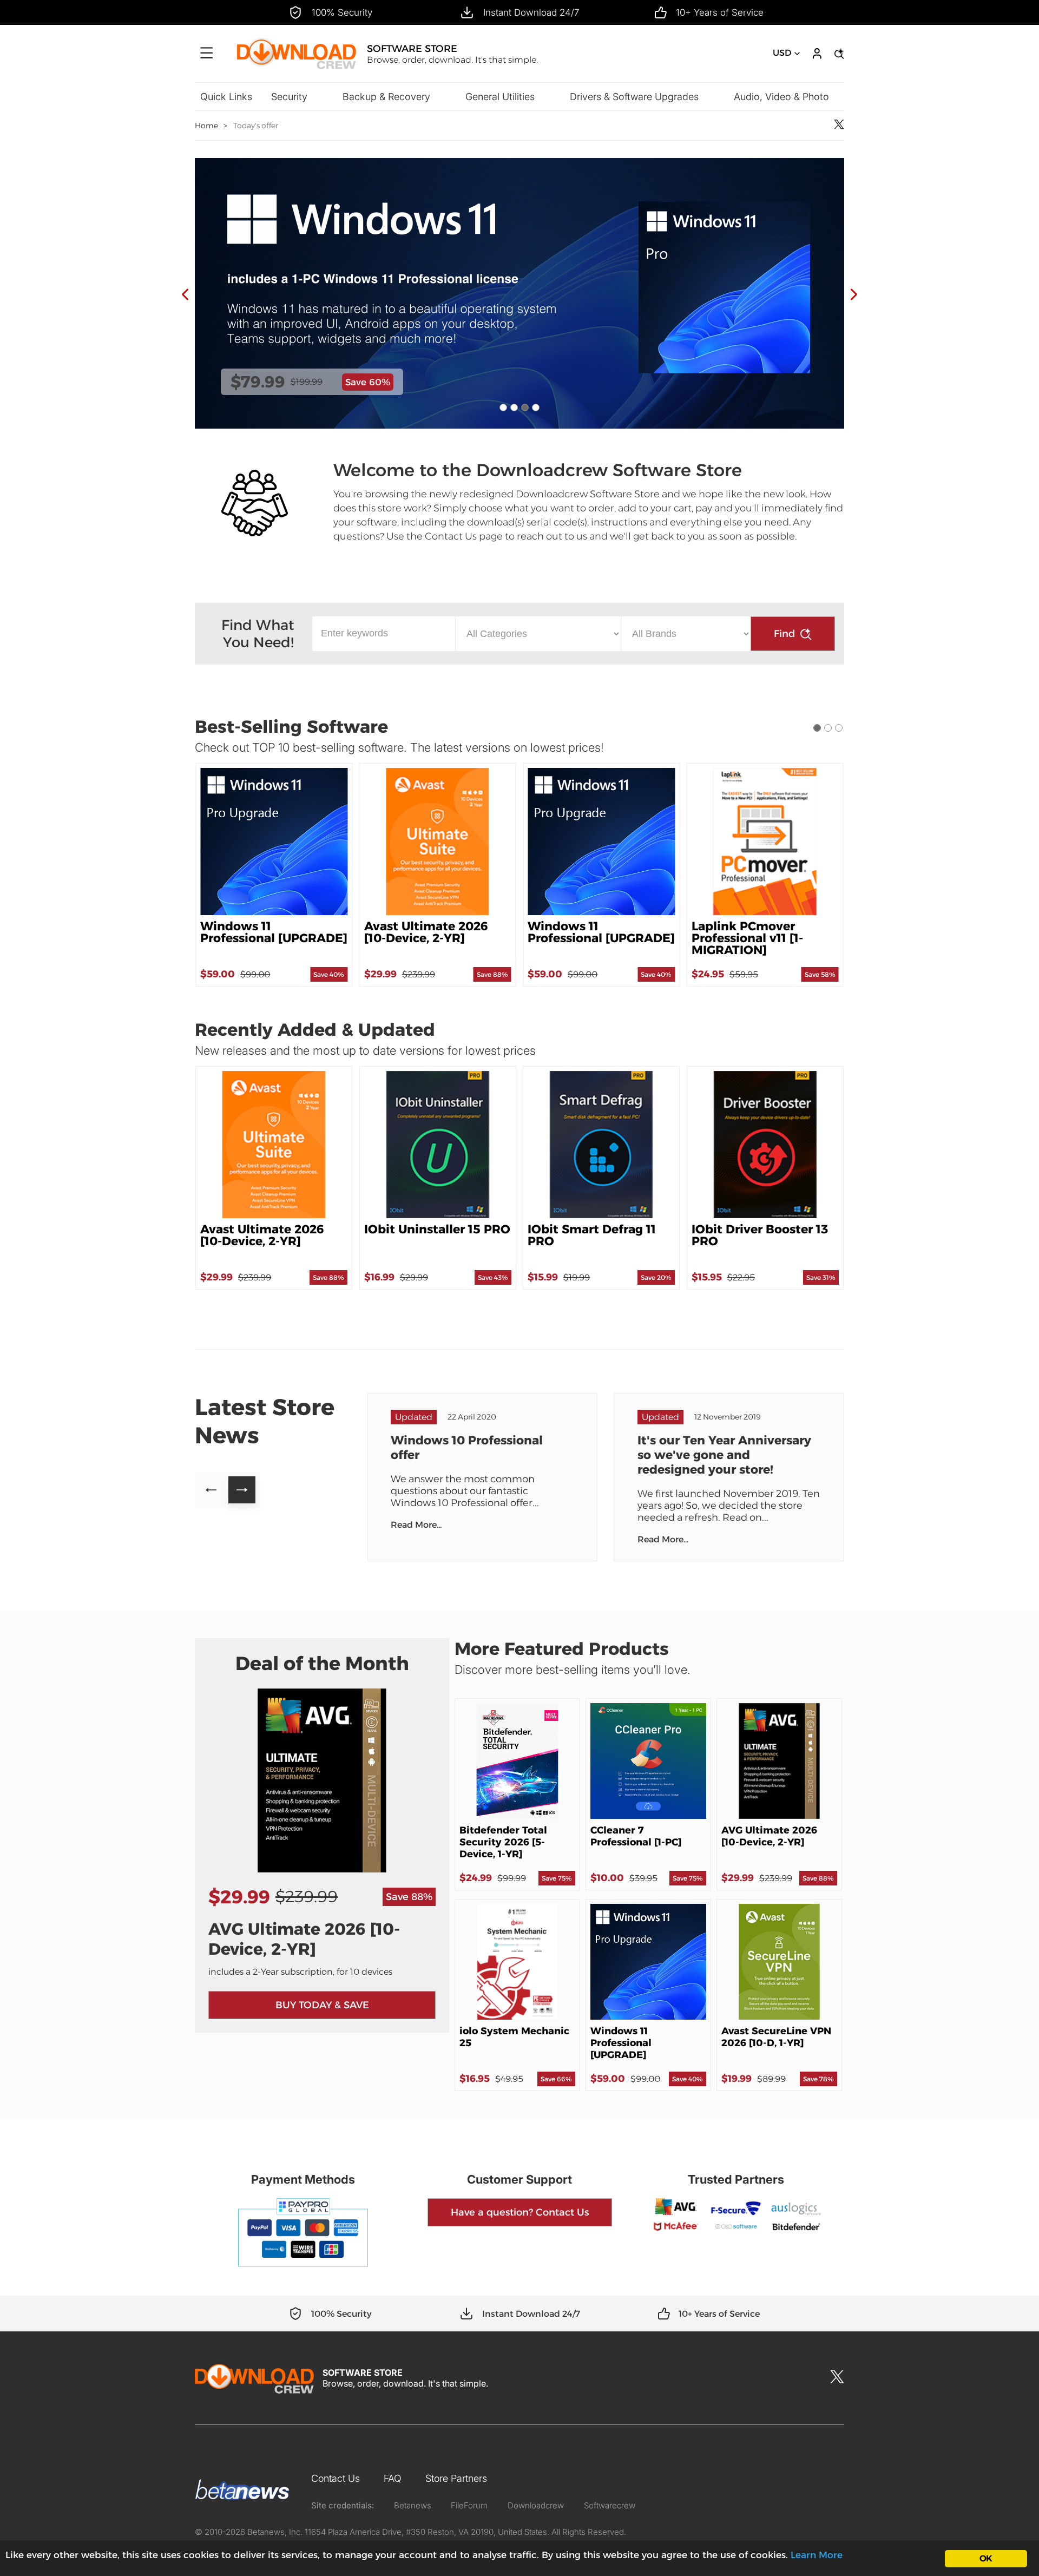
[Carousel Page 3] (839, 728)
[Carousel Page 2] (514, 408)
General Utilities (500, 97)
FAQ (393, 2478)
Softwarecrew (610, 2505)
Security (289, 97)
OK (986, 2558)
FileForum (469, 2505)
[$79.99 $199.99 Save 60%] (519, 426)
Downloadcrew (536, 2505)
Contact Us (336, 2478)
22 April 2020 (472, 1417)
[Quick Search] (838, 54)
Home (206, 126)
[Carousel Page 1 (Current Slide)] (817, 728)
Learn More (817, 2555)
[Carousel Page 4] (536, 408)
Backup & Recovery (386, 97)
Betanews (413, 2505)
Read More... (416, 1525)
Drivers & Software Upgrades (634, 97)
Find (784, 634)
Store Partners (456, 2478)
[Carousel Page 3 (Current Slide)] (525, 408)
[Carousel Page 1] (503, 408)
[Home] (297, 68)
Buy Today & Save (322, 2005)
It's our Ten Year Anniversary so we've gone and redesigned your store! (724, 1455)
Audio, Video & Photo (781, 97)
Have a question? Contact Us (520, 2212)
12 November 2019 (728, 1417)
